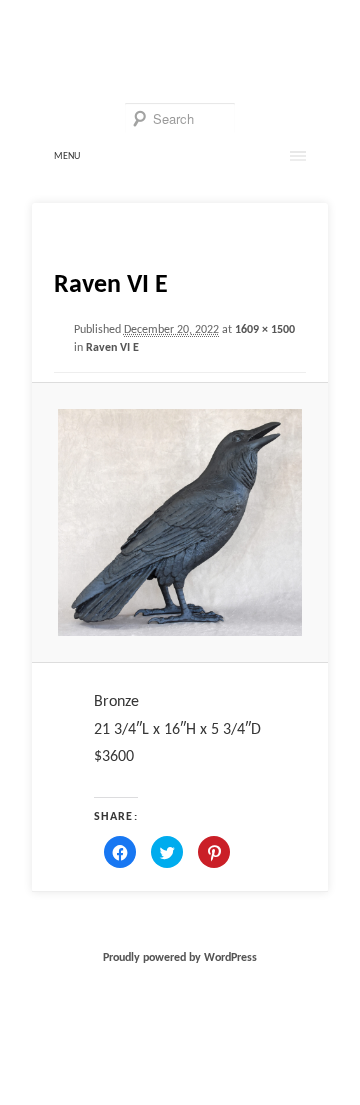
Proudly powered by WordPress (180, 958)
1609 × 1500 (265, 330)
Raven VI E (112, 348)
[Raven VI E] (180, 522)
